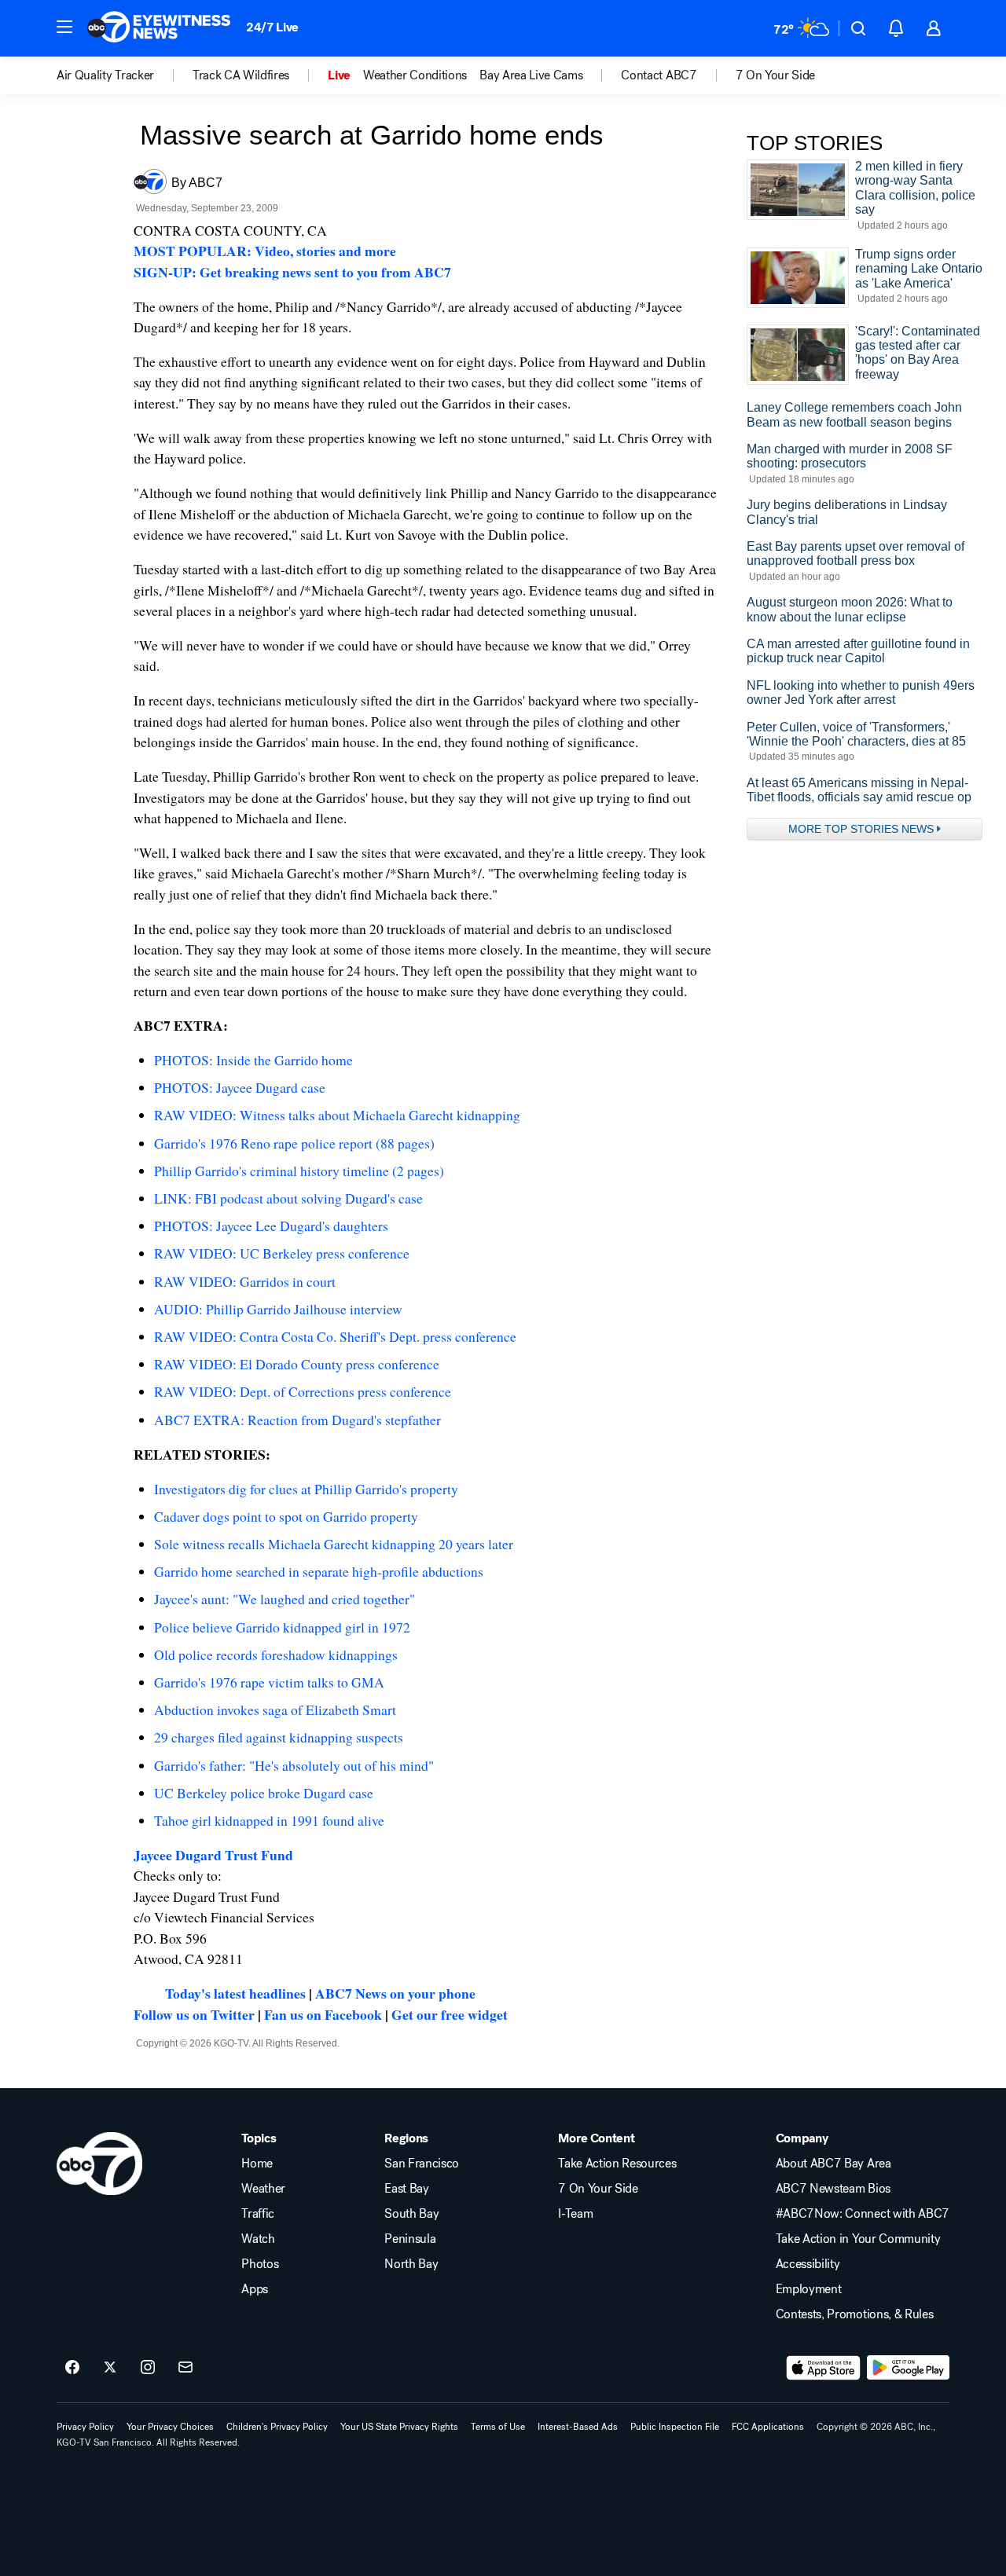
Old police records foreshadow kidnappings (276, 1654)
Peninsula (410, 2239)
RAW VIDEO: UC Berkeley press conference (282, 1253)
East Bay (406, 2189)
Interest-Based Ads (578, 2427)
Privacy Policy (85, 2427)
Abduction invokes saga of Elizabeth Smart (275, 1709)
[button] (64, 27)
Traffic (258, 2214)
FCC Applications (768, 2427)
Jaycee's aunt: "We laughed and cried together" (285, 1599)
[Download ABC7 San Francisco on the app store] (824, 2368)
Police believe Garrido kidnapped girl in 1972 (282, 1627)
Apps (255, 2289)
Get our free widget (450, 2014)
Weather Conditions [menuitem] (415, 75)
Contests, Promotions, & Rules (855, 2314)
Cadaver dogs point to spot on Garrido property (286, 1516)
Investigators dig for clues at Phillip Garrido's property (306, 1489)
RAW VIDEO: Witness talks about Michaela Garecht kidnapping (337, 1115)
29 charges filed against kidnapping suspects (279, 1737)
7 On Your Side (598, 2189)
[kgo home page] (99, 2164)
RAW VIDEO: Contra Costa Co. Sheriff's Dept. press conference (335, 1336)
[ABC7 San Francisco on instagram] (148, 2368)
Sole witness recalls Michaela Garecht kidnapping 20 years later (334, 1544)
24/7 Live (272, 27)
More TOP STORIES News (861, 829)
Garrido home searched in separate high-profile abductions (319, 1571)
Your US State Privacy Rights (399, 2427)
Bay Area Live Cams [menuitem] (531, 75)
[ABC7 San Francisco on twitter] (110, 2368)
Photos (260, 2264)
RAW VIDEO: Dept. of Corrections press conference (303, 1391)
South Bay (411, 2214)
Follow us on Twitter (194, 2014)
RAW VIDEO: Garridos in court (245, 1281)
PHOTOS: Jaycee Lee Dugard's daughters (271, 1226)
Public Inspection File (675, 2427)
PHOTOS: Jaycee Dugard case (240, 1087)
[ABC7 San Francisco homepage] (159, 28)
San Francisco (422, 2164)
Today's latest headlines (235, 1993)
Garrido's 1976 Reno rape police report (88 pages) (294, 1143)
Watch (258, 2239)
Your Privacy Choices (170, 2427)
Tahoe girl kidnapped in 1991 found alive (269, 1820)
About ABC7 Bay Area (833, 2164)
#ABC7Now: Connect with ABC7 (863, 2214)
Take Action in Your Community (858, 2239)
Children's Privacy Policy (277, 2427)
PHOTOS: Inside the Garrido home (253, 1060)
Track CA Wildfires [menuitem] (241, 75)
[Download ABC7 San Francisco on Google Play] (908, 2368)
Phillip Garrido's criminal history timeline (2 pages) (299, 1171)
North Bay (411, 2264)
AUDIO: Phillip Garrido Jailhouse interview (278, 1309)
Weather (263, 2189)
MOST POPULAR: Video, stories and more (265, 251)
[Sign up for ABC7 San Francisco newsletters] (185, 2368)
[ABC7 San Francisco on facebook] (72, 2368)
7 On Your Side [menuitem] (776, 75)
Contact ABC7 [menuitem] (659, 75)
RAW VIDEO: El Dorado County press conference (297, 1364)
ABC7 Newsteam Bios (833, 2189)
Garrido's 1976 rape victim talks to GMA (269, 1682)
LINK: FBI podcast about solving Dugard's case (288, 1198)
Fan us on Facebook (323, 2014)
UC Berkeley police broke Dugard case (264, 1793)
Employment (809, 2289)
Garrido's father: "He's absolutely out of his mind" (294, 1765)
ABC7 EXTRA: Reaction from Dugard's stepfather (297, 1420)
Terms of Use (498, 2427)
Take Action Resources (617, 2164)
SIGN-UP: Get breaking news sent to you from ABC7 (292, 272)
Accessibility (808, 2264)
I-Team (575, 2214)
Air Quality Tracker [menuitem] (105, 75)
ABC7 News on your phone (395, 1993)
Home (257, 2164)
